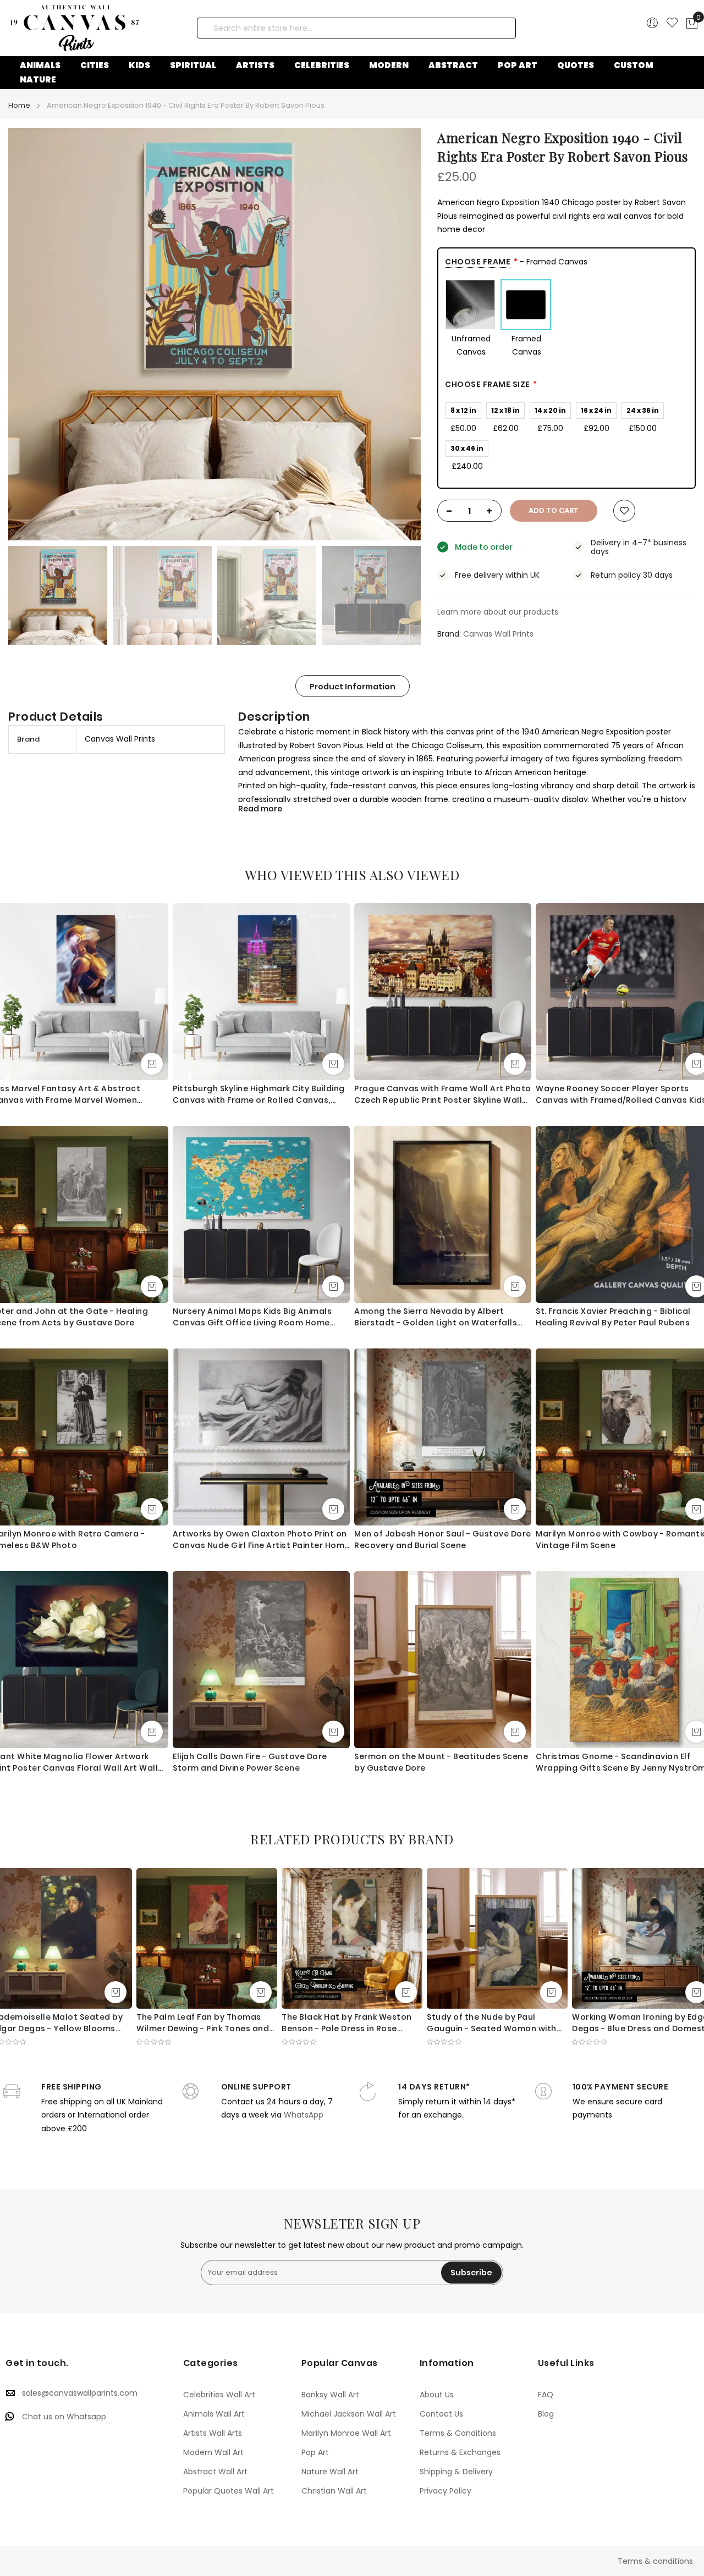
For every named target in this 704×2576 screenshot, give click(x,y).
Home (19, 105)
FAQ (546, 2395)
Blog (546, 2414)
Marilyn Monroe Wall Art (346, 2433)
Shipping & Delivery (456, 2472)
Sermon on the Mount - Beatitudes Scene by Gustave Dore (441, 1762)
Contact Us (441, 2414)
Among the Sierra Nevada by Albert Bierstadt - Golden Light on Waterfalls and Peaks (436, 1317)
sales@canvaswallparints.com (80, 2393)
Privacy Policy (446, 2491)
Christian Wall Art (334, 2491)
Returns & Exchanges (460, 2452)
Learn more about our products (498, 612)
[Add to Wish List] (624, 511)
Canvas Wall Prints (498, 634)
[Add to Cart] (152, 1064)
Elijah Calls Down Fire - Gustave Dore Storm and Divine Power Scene (250, 1762)
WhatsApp (304, 2115)
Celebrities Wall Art (219, 2395)
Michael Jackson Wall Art (349, 2414)
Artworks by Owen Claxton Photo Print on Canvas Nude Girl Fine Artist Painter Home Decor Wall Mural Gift (261, 1540)
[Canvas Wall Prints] (86, 28)
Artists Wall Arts (213, 2433)
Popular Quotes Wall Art (229, 2491)
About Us (437, 2395)
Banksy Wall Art (330, 2395)
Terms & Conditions (458, 2433)
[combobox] (356, 28)
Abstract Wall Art (215, 2472)
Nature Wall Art (330, 2472)
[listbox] (566, 319)
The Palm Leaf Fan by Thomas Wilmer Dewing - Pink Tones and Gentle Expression (203, 2023)
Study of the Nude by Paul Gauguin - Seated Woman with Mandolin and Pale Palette (492, 2023)
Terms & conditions (655, 2561)
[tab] (353, 686)
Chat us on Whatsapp (64, 2417)
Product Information (353, 687)
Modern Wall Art (213, 2452)
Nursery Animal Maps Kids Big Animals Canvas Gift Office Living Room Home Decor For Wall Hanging (252, 1317)
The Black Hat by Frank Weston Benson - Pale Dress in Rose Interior (347, 2023)
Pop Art (315, 2452)
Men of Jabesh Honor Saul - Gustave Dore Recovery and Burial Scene (443, 1539)
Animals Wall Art (214, 2414)
